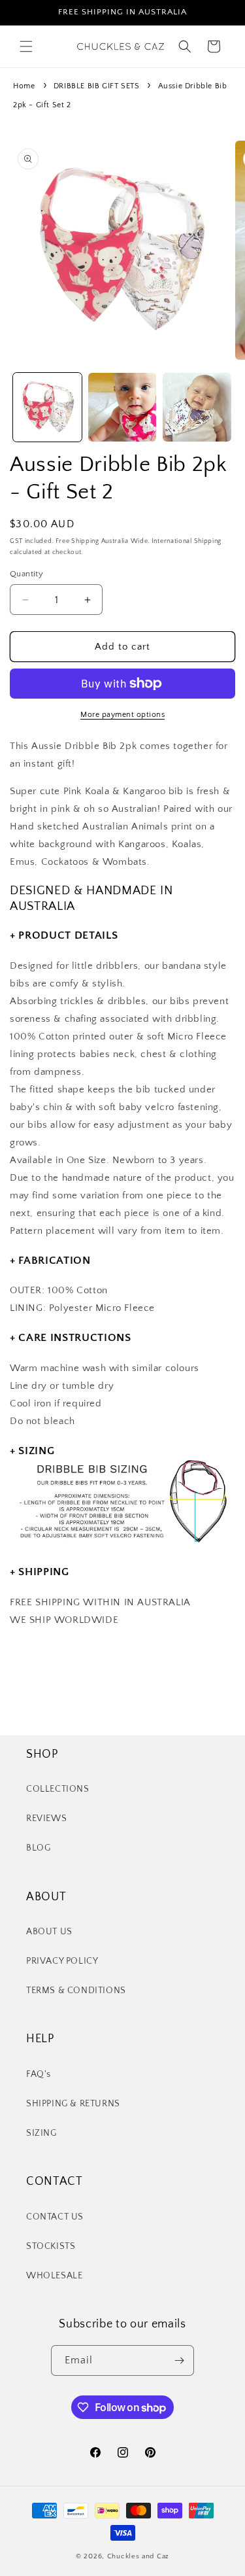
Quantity (26, 574)
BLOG (38, 1848)
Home (24, 86)
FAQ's (39, 2074)
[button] (26, 46)
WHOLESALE (54, 2276)
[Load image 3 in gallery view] (197, 407)
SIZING (41, 2133)
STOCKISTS (51, 2246)
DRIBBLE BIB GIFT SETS (97, 86)
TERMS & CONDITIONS (76, 1991)
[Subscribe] (179, 2360)
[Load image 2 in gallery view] (122, 407)
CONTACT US (55, 2217)
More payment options (122, 715)
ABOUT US (49, 1932)
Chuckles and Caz (138, 2556)
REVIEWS (46, 1819)
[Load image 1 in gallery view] (47, 407)
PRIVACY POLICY (62, 1961)
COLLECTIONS (58, 1789)
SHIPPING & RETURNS (73, 2104)
